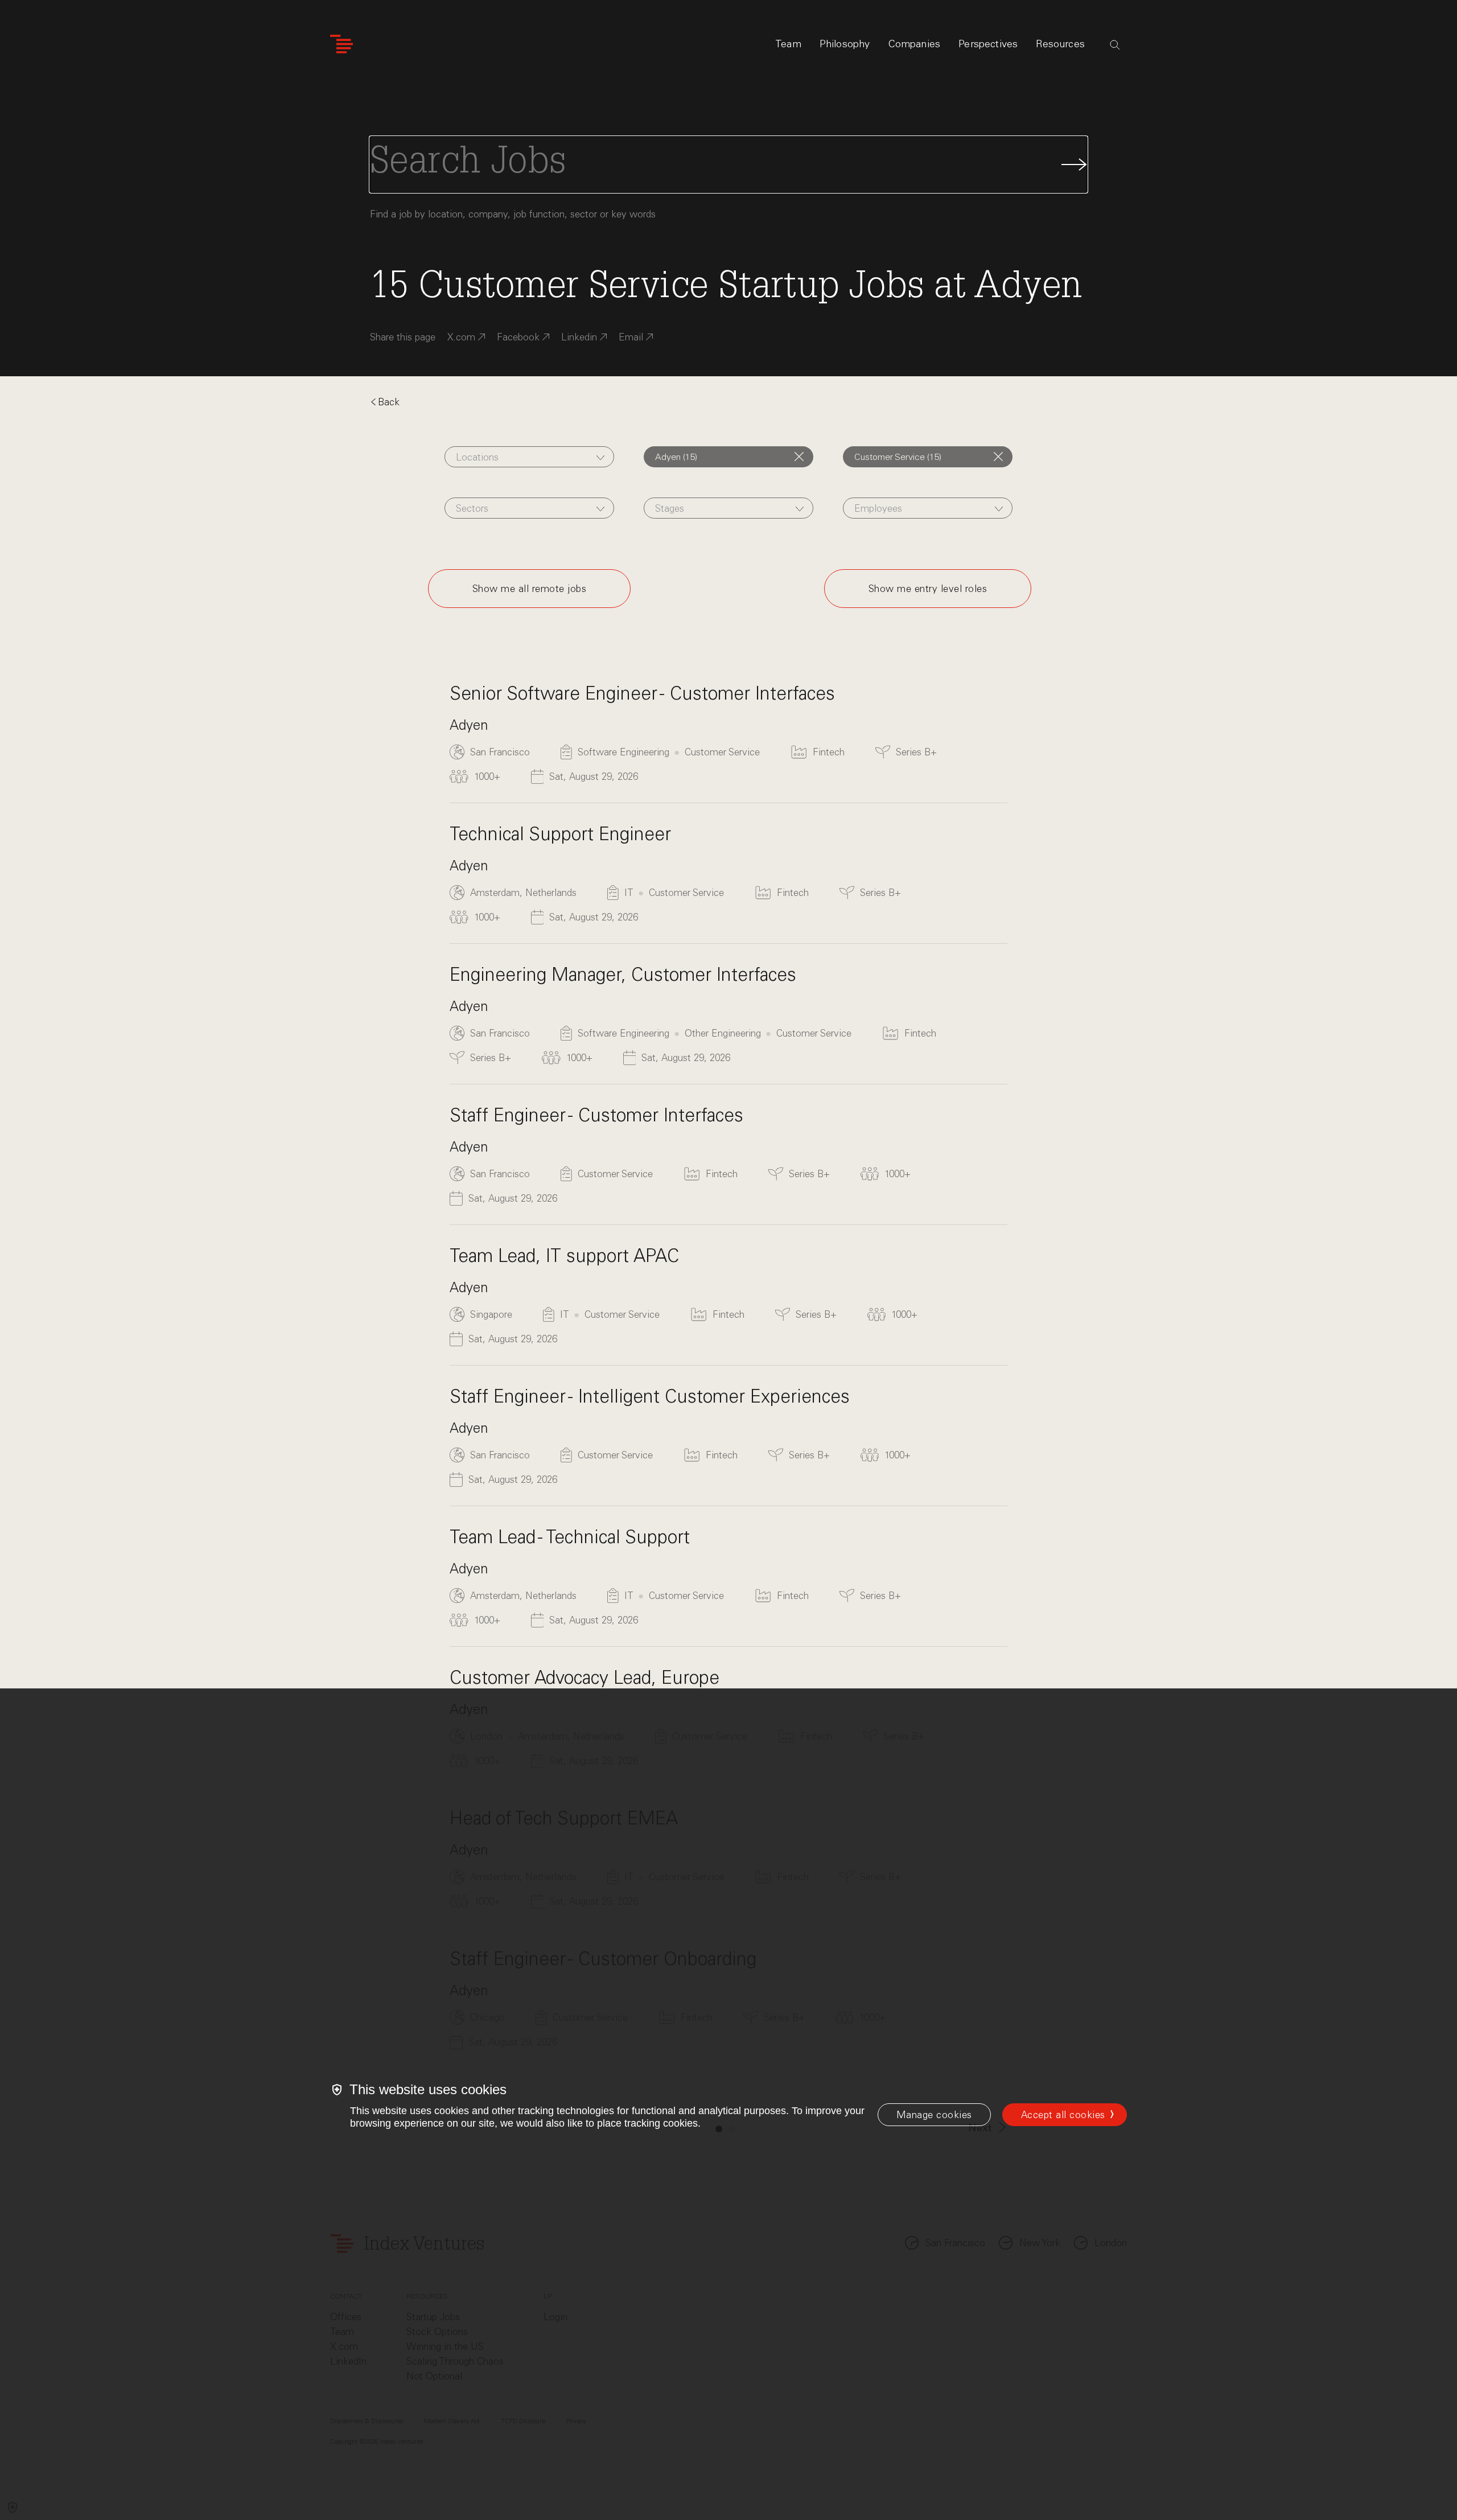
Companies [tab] (915, 44)
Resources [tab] (1060, 44)
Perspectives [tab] (988, 44)
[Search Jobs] (728, 165)
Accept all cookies (1063, 2115)
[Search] (1115, 45)
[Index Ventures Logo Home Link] (341, 44)
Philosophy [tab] (845, 44)
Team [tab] (788, 44)
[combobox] (530, 457)
